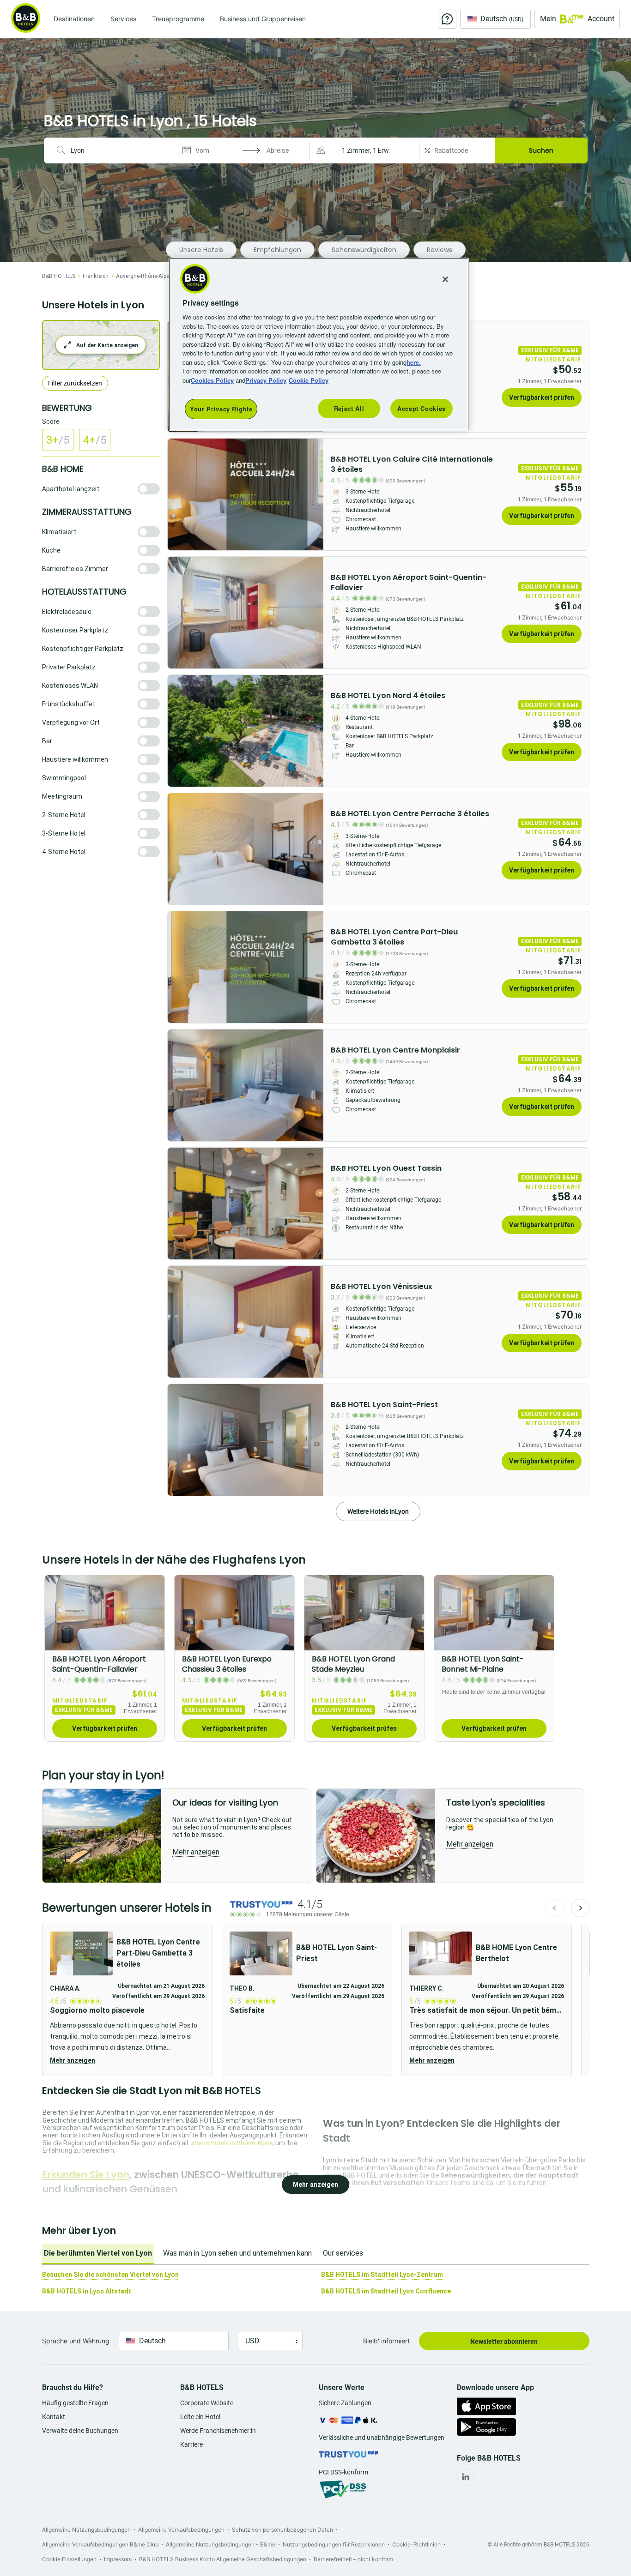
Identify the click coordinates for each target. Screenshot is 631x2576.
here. (414, 362)
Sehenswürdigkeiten (364, 250)
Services (123, 19)
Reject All (349, 408)
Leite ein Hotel (200, 2417)
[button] (365, 150)
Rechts (177, 494)
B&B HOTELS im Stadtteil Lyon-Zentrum (382, 2275)
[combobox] (121, 150)
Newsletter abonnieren (504, 2341)
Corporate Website (207, 2403)
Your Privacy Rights (221, 409)
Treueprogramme (178, 19)
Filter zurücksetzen (75, 383)
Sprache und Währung (76, 2341)
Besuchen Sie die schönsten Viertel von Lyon (110, 2275)
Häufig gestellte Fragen (75, 2403)
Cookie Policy (309, 380)
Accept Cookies (422, 408)
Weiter (580, 1908)
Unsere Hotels (201, 250)
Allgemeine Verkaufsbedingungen (181, 2530)
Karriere (191, 2444)
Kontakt (54, 2417)
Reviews (440, 250)
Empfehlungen (277, 250)
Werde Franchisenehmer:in (218, 2431)
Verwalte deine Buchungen (80, 2431)
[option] (105, 1658)
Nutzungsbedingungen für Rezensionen (334, 2544)
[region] (319, 344)
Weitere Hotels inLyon (378, 1511)
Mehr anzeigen (73, 2060)
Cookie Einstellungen (69, 2559)
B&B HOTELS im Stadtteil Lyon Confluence (386, 2291)
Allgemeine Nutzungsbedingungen (86, 2530)
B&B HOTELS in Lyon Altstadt (87, 2291)
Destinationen (74, 19)
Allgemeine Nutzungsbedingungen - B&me (221, 2544)
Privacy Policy (266, 380)
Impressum (118, 2559)
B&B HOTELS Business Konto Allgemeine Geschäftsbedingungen (223, 2559)
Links (314, 494)
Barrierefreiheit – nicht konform (353, 2559)
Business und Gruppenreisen (263, 19)
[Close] (445, 279)
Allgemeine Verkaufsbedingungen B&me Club (100, 2544)
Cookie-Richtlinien (416, 2544)
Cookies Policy (212, 380)
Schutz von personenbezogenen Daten (282, 2530)
